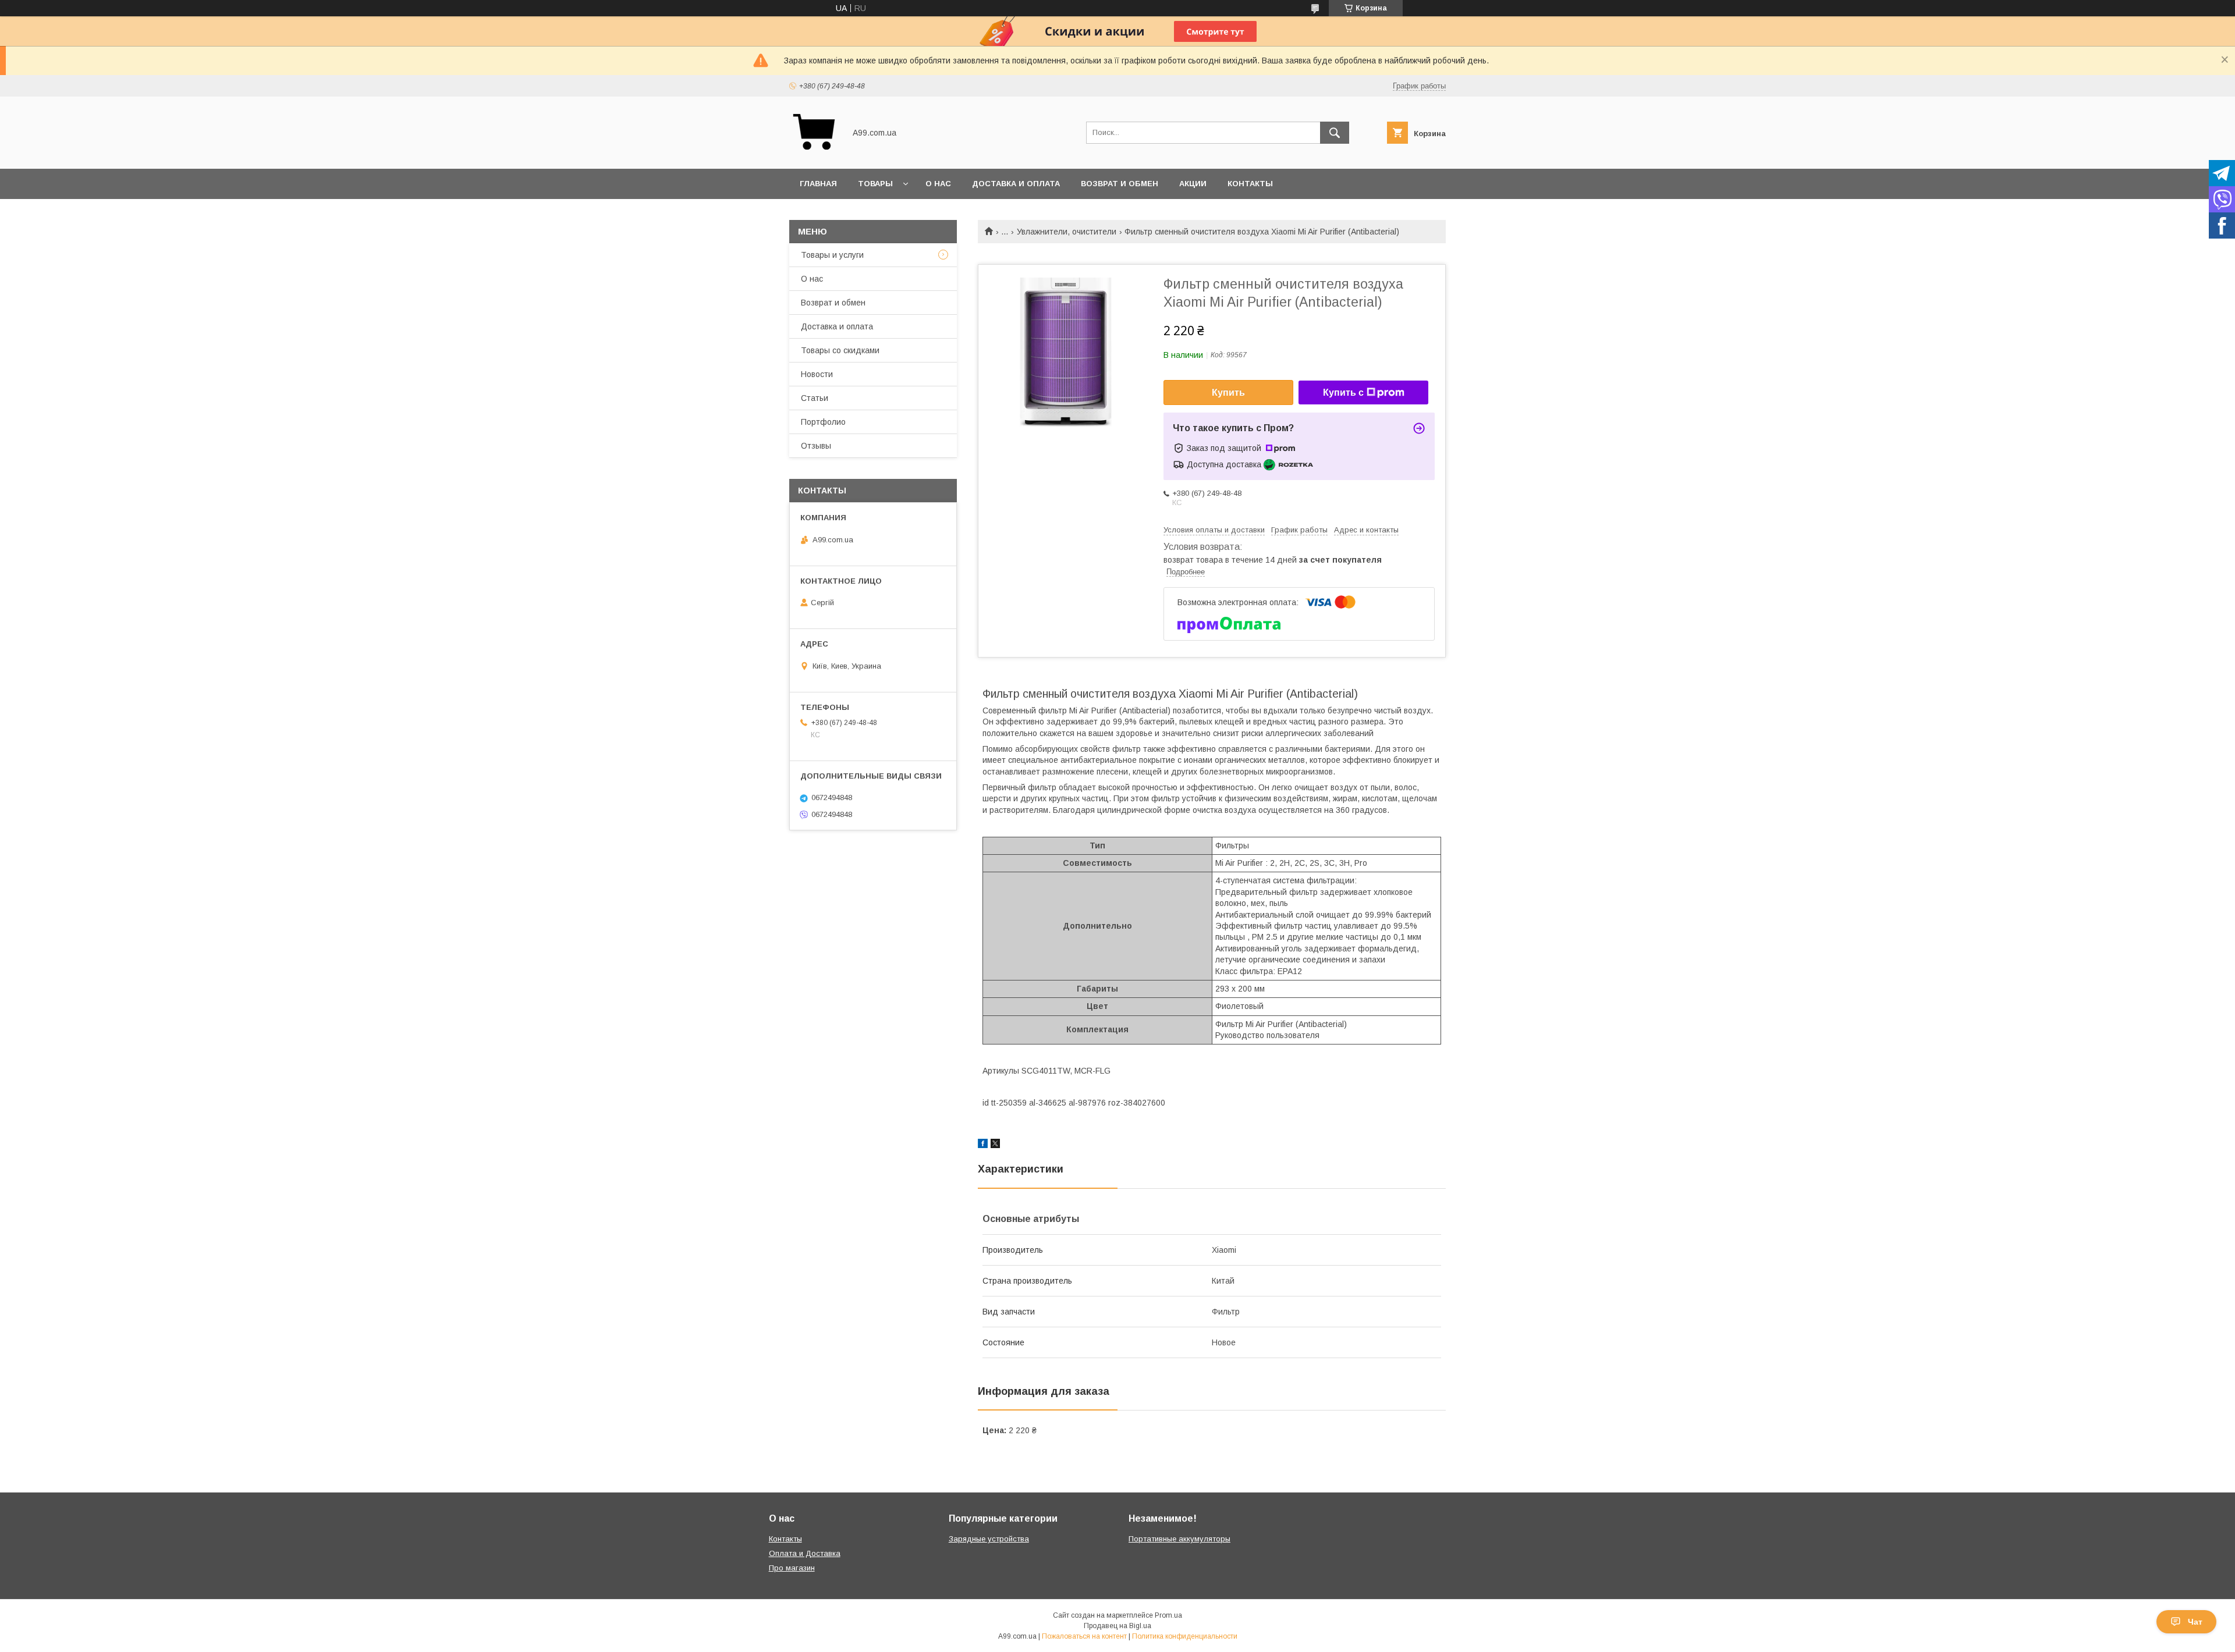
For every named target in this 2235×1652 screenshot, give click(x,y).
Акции (1193, 184)
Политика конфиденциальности (1185, 1636)
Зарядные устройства (989, 1539)
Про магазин (792, 1568)
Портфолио (823, 422)
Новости (817, 374)
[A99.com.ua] (814, 154)
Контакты (1250, 184)
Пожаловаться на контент (1084, 1636)
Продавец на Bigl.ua (1117, 1626)
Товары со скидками (840, 350)
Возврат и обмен (1120, 184)
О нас (938, 184)
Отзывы (816, 446)
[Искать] (1335, 133)
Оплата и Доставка (805, 1553)
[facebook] (983, 1145)
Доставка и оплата (1016, 184)
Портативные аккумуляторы (1179, 1539)
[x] (995, 1145)
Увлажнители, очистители (1067, 232)
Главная (818, 184)
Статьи (815, 398)
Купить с (1343, 392)
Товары (875, 184)
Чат (2195, 1622)
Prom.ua (1168, 1615)
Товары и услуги (832, 255)
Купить (1228, 392)
